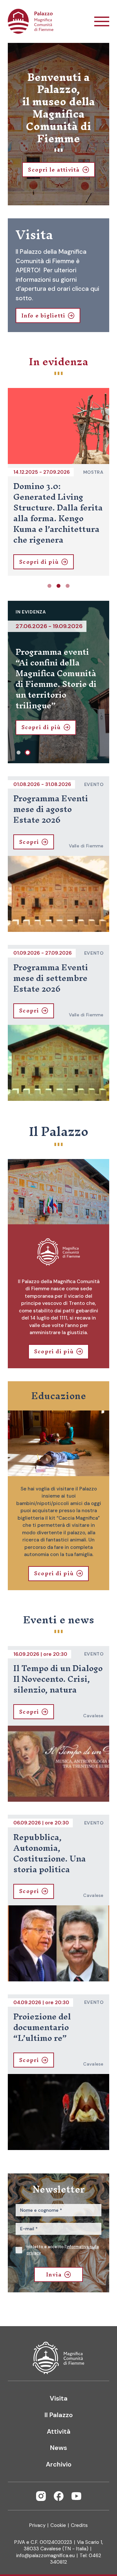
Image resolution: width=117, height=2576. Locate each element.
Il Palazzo (59, 2415)
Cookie (58, 2525)
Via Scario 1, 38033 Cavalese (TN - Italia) (63, 2545)
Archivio (59, 2464)
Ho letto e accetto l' (63, 2250)
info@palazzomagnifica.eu (45, 2556)
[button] (49, 586)
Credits (79, 2525)
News (58, 2448)
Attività (59, 2431)
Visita (59, 2398)
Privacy (37, 2525)
